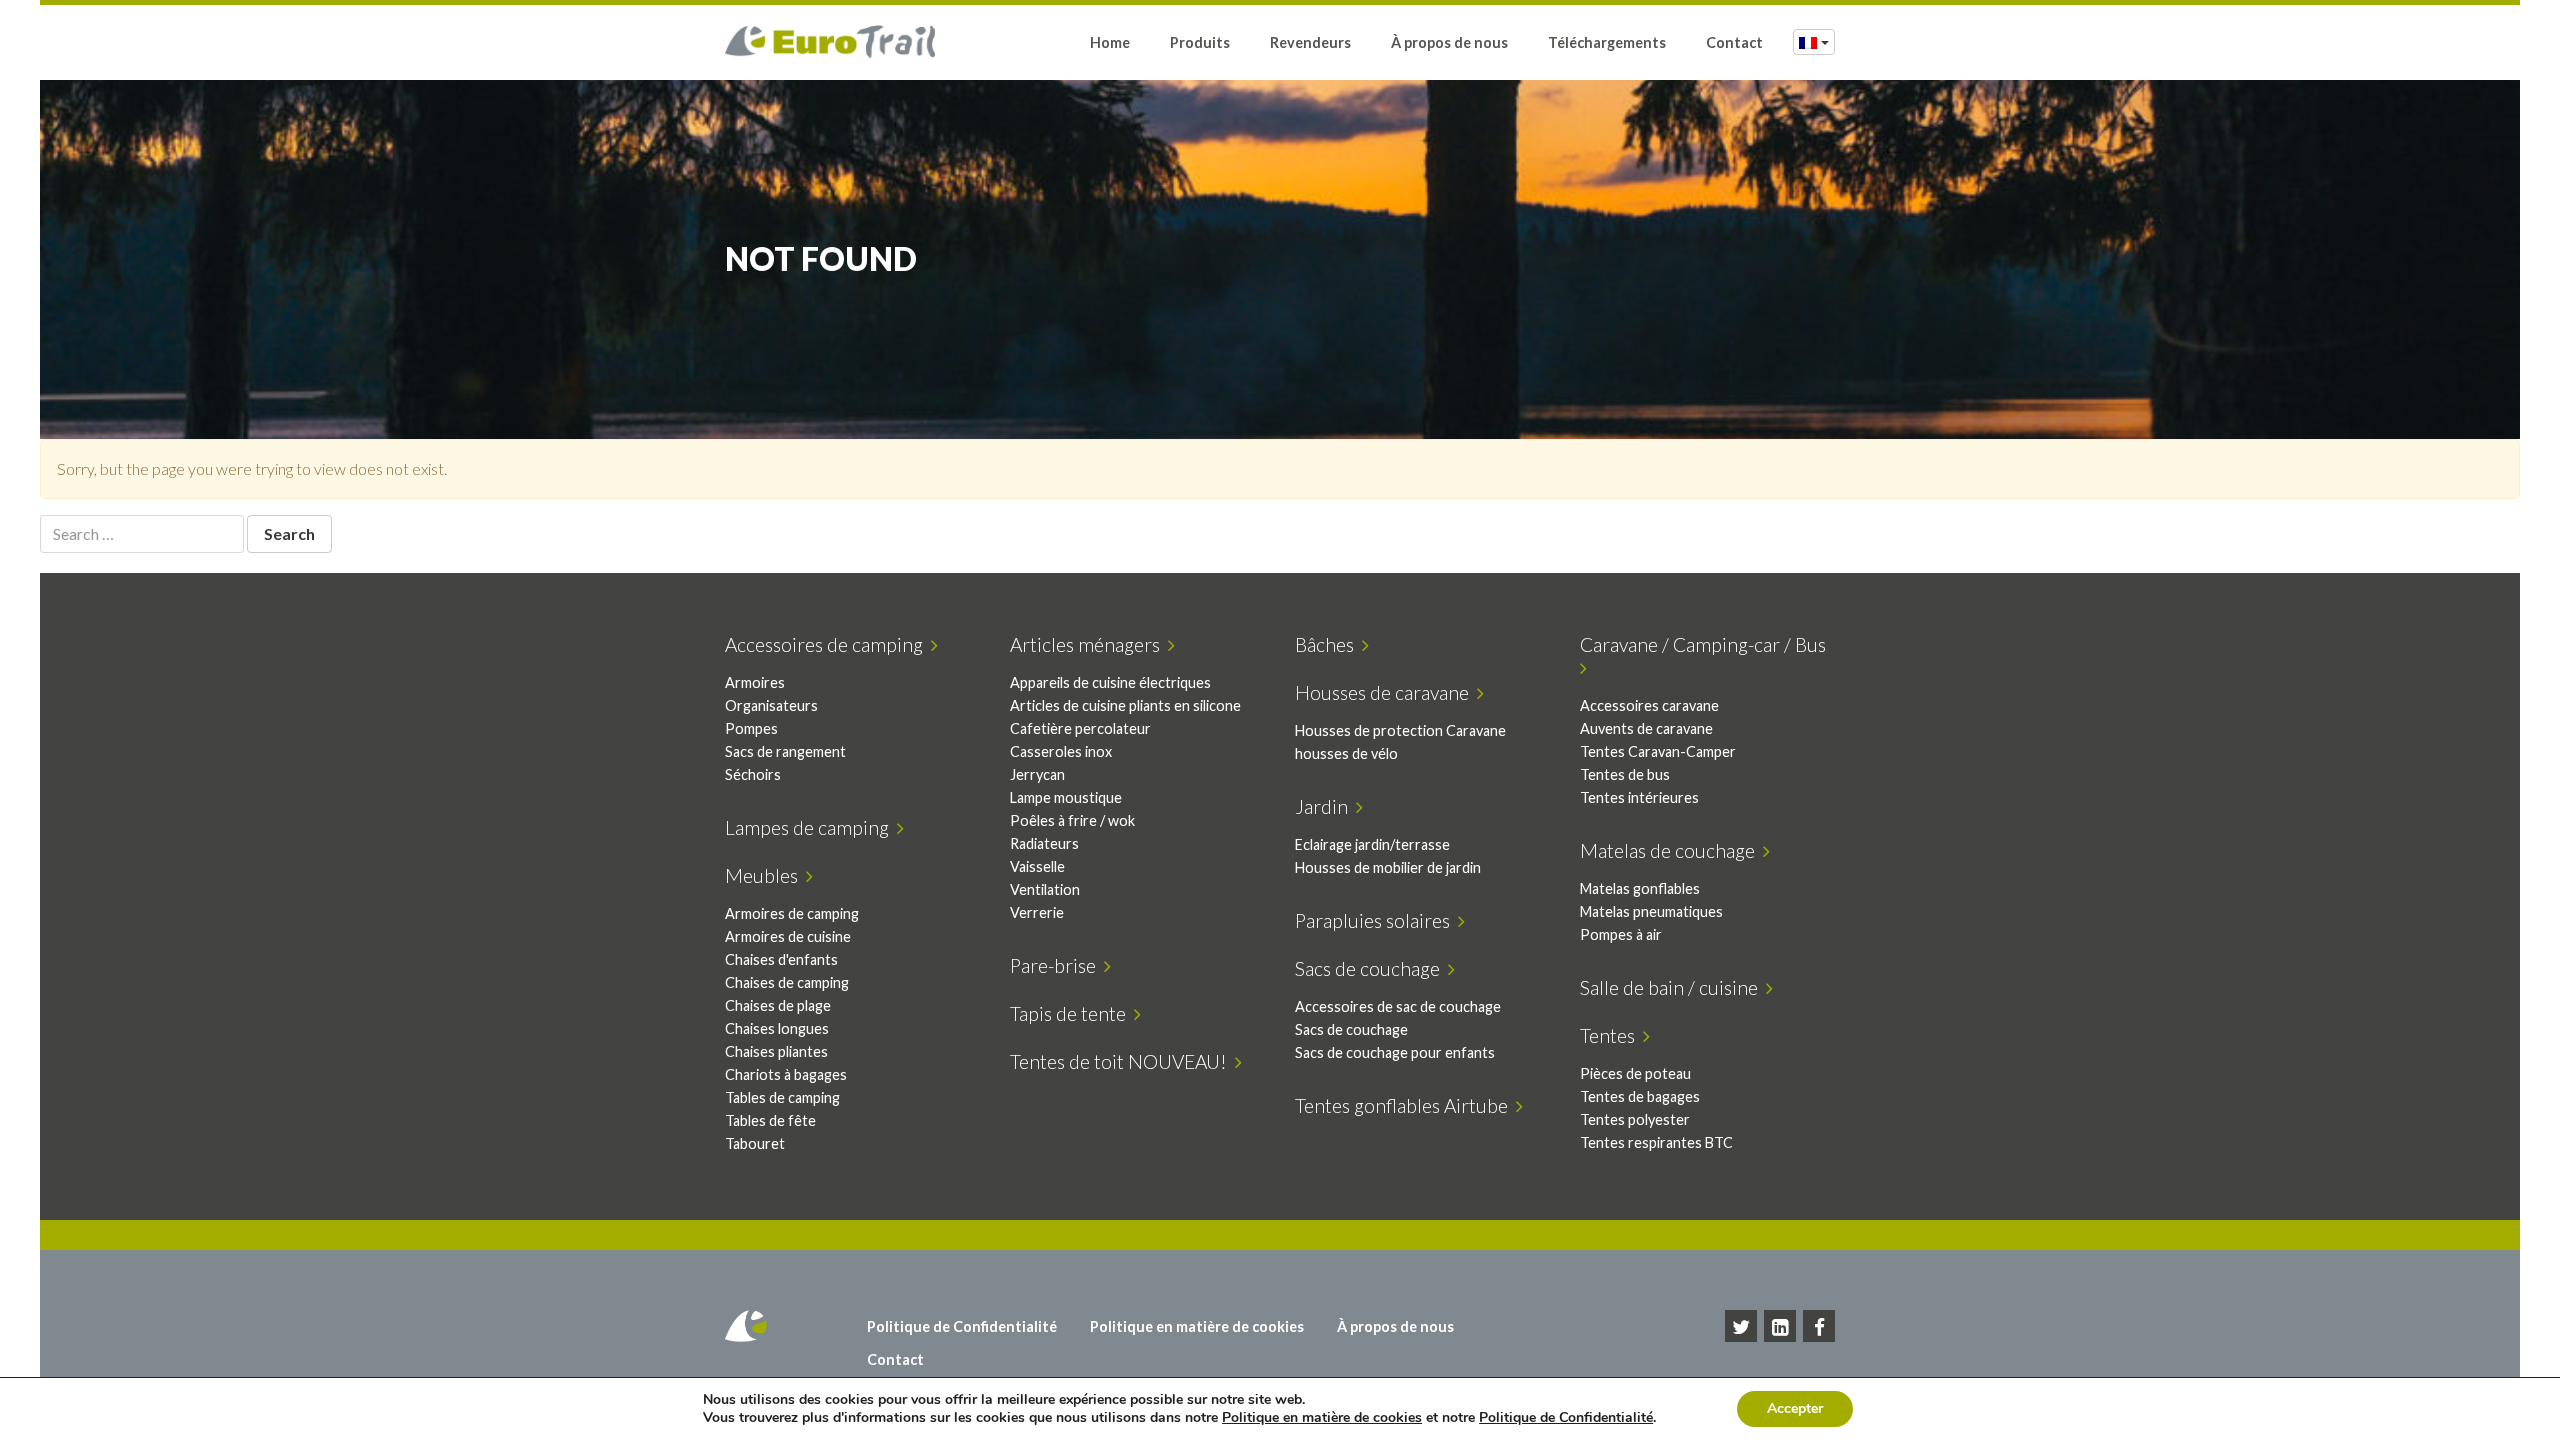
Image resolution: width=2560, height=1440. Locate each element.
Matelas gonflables (1640, 888)
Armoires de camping (792, 913)
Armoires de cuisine (788, 936)
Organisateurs (771, 705)
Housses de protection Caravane (1400, 730)
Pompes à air (1621, 934)
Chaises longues (777, 1028)
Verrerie (1037, 912)
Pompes (751, 728)
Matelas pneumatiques (1651, 911)
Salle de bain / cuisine (1673, 987)
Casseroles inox (1061, 751)
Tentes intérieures (1639, 797)
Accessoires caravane (1649, 705)
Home (1110, 42)
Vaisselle (1037, 866)
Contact (1734, 42)
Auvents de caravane (1646, 728)
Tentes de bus (1625, 774)
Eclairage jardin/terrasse (1372, 844)
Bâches (1328, 644)
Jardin (1325, 806)
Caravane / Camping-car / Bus (1707, 644)
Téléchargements (1607, 42)
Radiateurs (1044, 843)
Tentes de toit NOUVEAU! (1122, 1061)
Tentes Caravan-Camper (1658, 751)
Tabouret (755, 1143)
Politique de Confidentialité (962, 1326)
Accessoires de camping (828, 644)
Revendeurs (1310, 42)
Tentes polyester (1635, 1119)
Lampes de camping (811, 827)
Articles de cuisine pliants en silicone (1125, 705)
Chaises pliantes (776, 1051)
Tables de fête (770, 1120)
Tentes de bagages (1640, 1096)
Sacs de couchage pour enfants (1395, 1052)
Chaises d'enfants (781, 959)
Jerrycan (1037, 774)
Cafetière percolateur (1080, 728)
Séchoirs (753, 774)
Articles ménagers (1089, 644)
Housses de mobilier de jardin (1388, 867)
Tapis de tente (1072, 1013)
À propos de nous (1449, 42)
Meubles (765, 875)
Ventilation (1045, 889)
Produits (1200, 42)
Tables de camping (782, 1097)
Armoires (755, 682)
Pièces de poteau (1635, 1073)
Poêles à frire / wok (1072, 820)
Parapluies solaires (1376, 920)
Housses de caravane (1386, 692)
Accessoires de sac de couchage (1398, 1006)
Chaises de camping (787, 982)
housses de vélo (1346, 753)
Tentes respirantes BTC (1656, 1142)
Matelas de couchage (1671, 850)
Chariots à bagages (786, 1074)
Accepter (1795, 1408)
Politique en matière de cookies (1197, 1326)
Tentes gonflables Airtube (1405, 1105)
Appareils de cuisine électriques (1110, 682)
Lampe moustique (1066, 797)
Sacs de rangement (785, 751)
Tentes (1611, 1035)
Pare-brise (1057, 965)
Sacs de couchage (1371, 968)
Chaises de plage (778, 1005)
